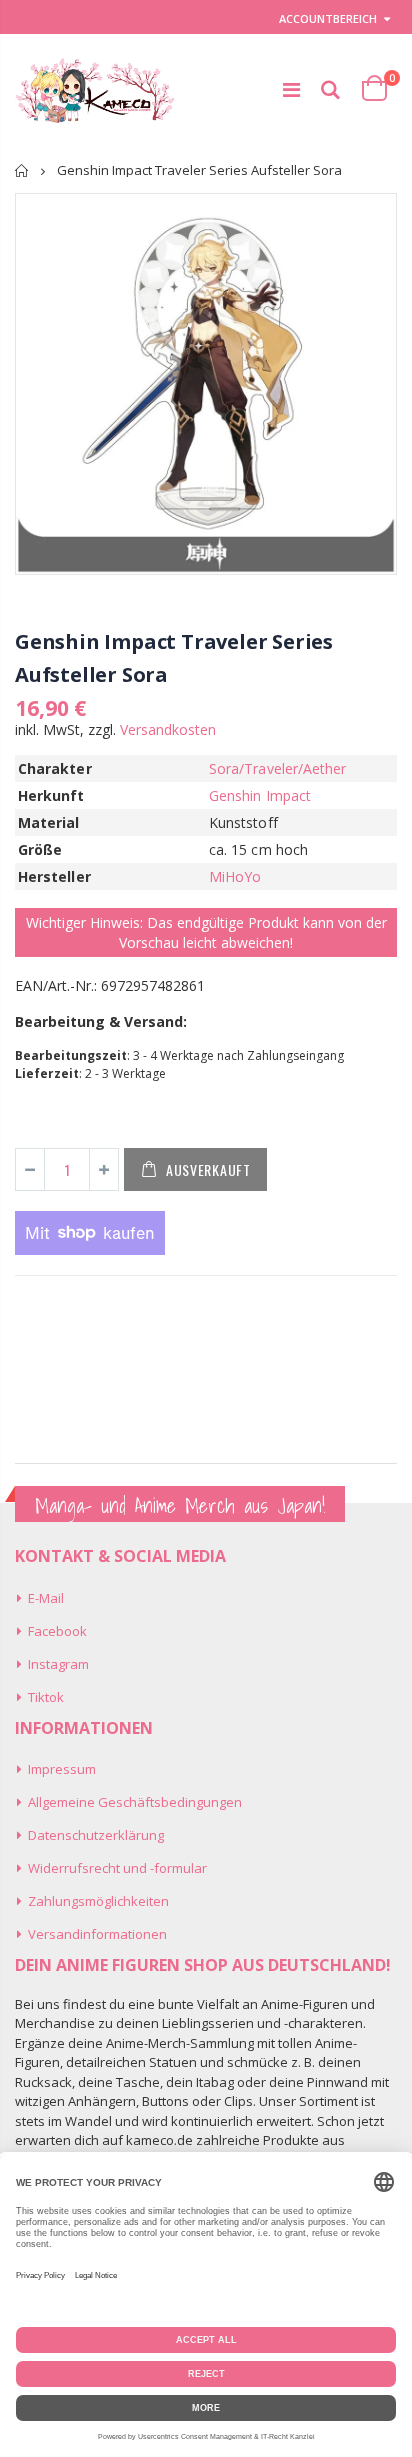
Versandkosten (168, 729)
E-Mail (46, 1598)
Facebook (57, 1631)
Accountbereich (328, 18)
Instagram (58, 1664)
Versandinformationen (97, 1934)
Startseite (22, 170)
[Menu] (291, 89)
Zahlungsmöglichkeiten (98, 1901)
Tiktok (46, 1697)
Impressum (62, 1769)
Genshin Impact (260, 795)
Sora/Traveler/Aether (277, 768)
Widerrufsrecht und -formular (117, 1868)
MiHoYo (235, 876)
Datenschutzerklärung (96, 1835)
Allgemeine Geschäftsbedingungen (135, 1802)
